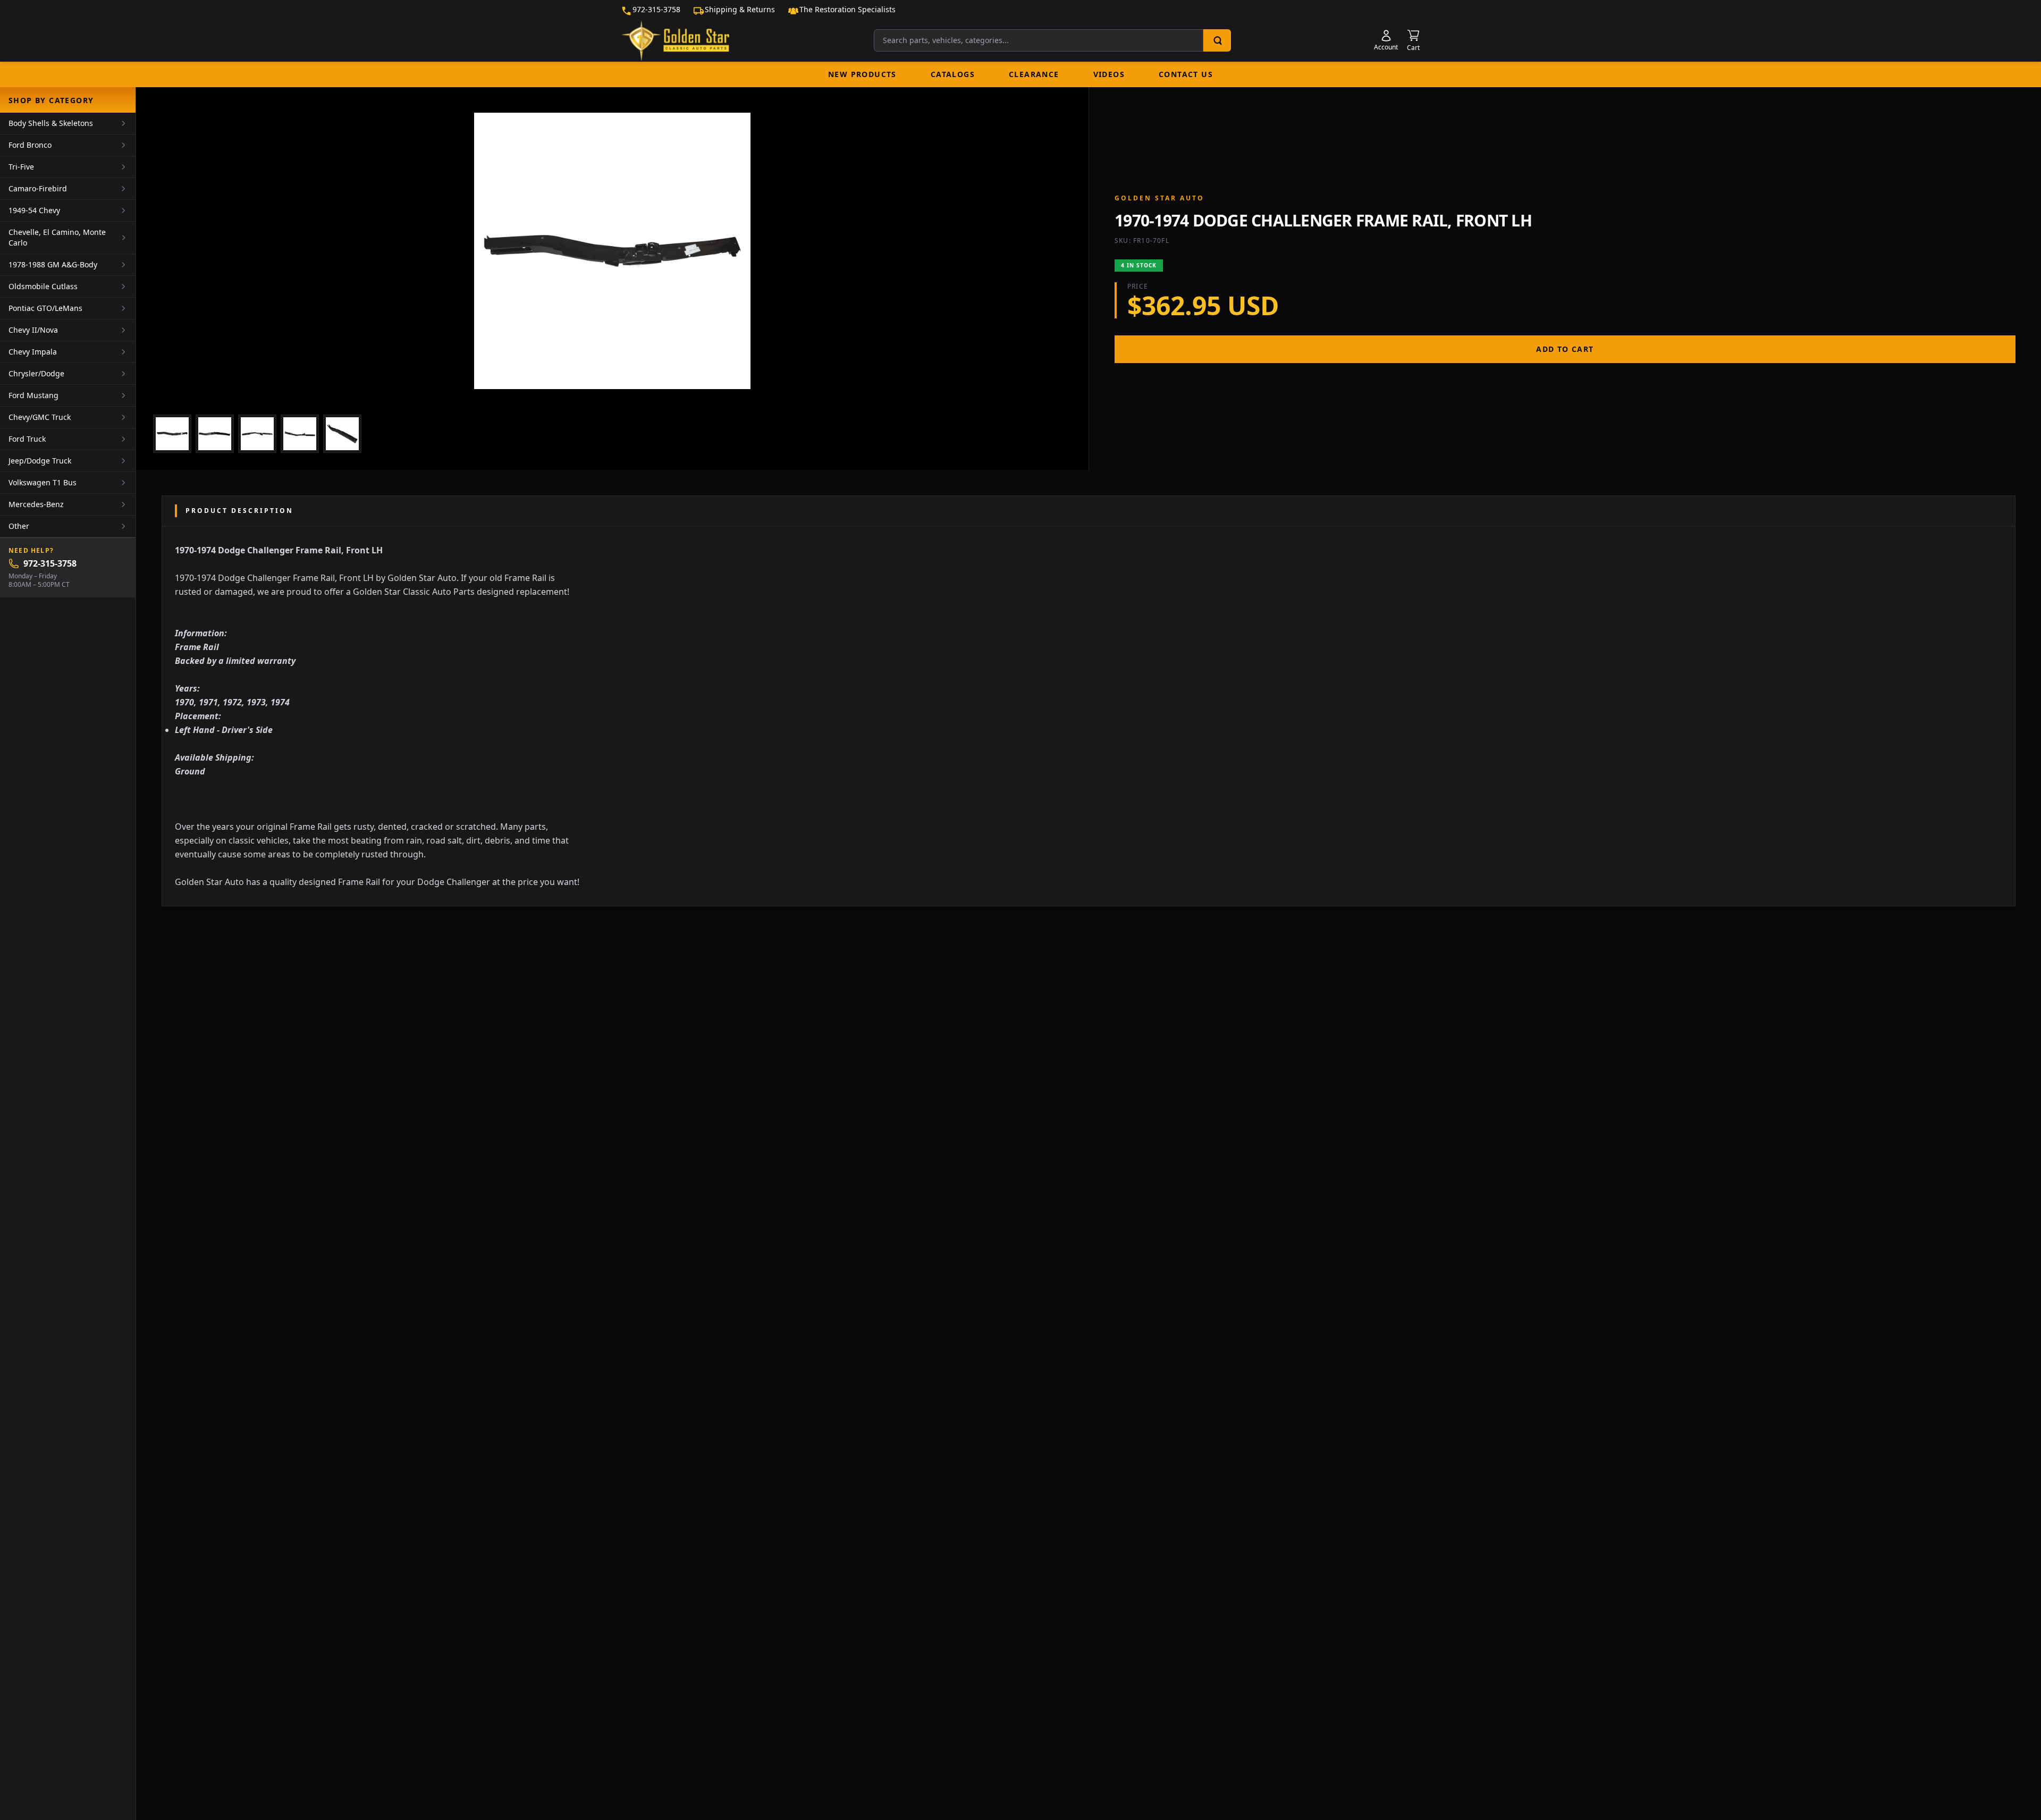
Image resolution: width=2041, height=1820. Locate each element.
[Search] (1217, 40)
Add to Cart (1565, 349)
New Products (862, 74)
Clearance (1034, 74)
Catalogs (953, 74)
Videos (1109, 74)
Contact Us (1186, 74)
